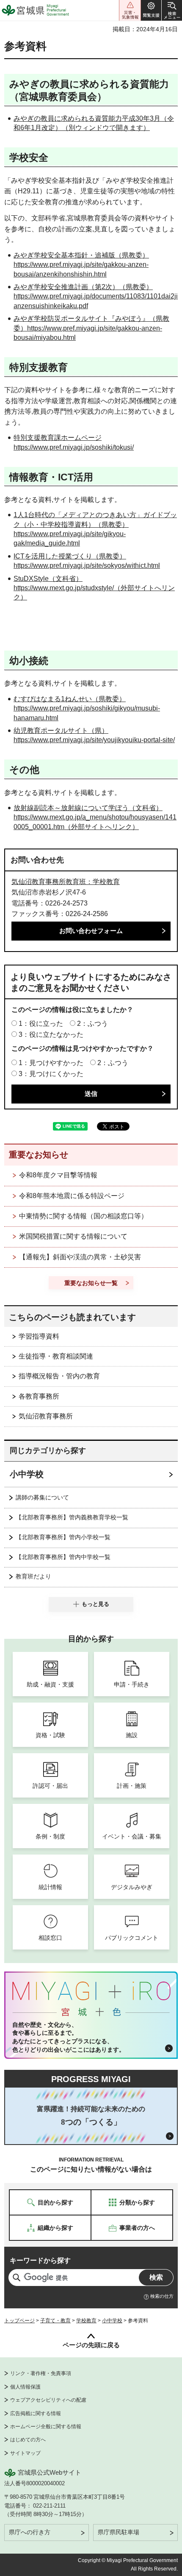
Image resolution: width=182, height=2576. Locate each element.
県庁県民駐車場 (119, 2532)
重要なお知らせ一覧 (91, 1283)
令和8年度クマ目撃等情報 (58, 1175)
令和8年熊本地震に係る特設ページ (72, 1196)
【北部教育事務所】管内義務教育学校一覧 (72, 1517)
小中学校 (27, 1474)
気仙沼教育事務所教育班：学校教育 (66, 882)
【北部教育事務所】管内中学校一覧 (63, 1557)
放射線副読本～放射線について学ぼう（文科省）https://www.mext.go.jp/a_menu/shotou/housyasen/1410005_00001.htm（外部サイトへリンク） (95, 817)
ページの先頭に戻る (91, 2345)
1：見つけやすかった (51, 1063)
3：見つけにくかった (51, 1074)
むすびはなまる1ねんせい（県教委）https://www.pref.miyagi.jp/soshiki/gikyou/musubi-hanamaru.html (87, 708)
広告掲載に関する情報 (36, 2413)
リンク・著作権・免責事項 (41, 2373)
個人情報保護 (25, 2387)
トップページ (19, 2321)
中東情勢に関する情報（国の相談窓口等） (83, 1216)
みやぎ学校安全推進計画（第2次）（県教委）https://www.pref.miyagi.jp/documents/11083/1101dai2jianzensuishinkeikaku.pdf (96, 296)
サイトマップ (25, 2453)
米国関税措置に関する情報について (73, 1236)
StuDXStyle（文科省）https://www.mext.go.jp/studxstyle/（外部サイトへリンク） (94, 588)
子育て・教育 (55, 2321)
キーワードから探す (40, 2260)
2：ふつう (92, 1024)
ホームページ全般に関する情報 (46, 2427)
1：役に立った (41, 1024)
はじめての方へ (28, 2440)
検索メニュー (172, 10)
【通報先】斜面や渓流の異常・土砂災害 (80, 1257)
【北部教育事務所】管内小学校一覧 (63, 1537)
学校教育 (86, 2321)
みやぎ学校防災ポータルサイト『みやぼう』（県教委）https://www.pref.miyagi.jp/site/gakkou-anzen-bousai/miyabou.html (91, 328)
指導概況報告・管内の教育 (59, 1376)
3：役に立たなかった (51, 1034)
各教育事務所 (39, 1396)
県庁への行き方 (30, 2532)
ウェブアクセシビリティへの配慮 (48, 2400)
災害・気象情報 (130, 10)
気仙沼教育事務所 (46, 1416)
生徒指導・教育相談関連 (56, 1356)
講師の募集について (42, 1497)
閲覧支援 (151, 10)
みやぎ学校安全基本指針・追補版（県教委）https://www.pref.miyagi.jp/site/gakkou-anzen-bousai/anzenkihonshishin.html (81, 265)
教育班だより (33, 1576)
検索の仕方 (162, 2296)
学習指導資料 (39, 1336)
